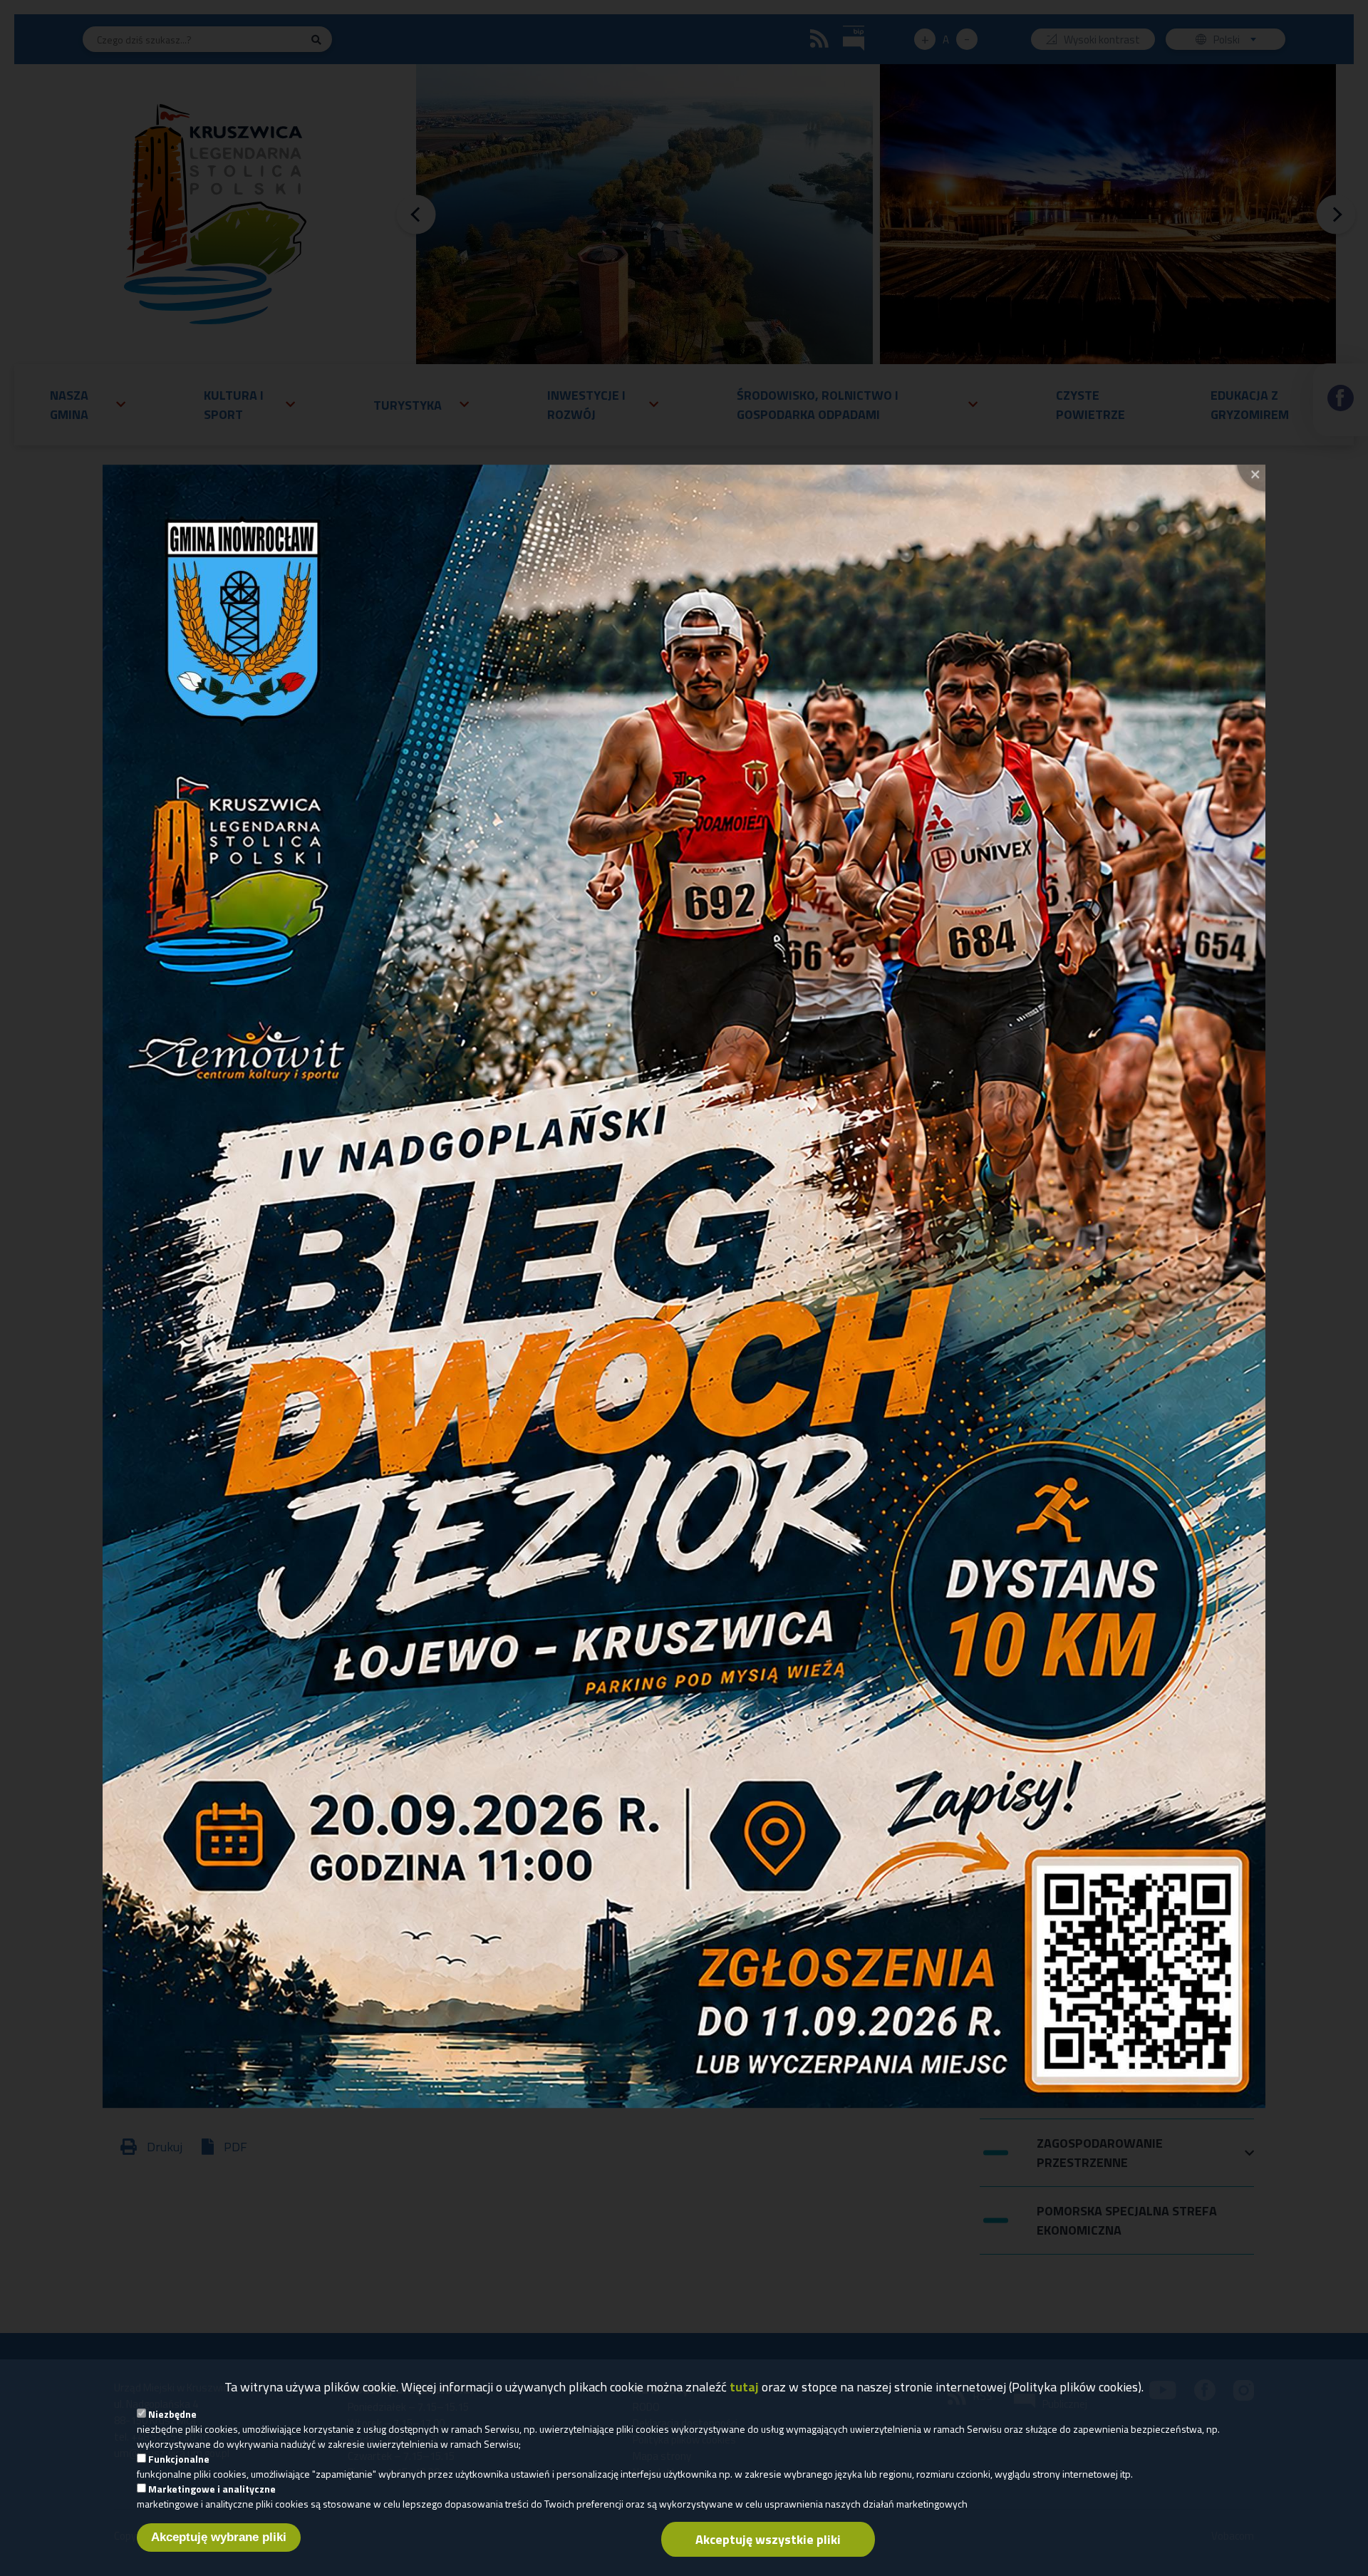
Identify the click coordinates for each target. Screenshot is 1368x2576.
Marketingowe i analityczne (212, 2489)
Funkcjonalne (179, 2459)
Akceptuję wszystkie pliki (768, 2539)
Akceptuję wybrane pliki (219, 2537)
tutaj (744, 2387)
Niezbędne (172, 2414)
